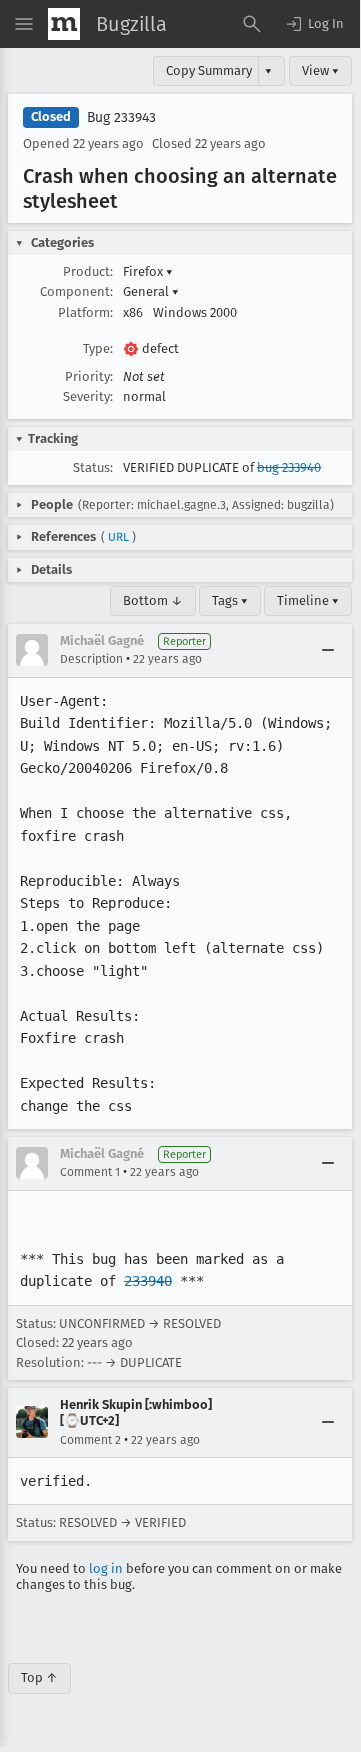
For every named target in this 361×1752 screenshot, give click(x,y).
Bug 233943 (121, 117)
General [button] (151, 291)
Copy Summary (209, 70)
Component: (76, 291)
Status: (93, 467)
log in (106, 1568)
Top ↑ (39, 1677)
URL (118, 537)
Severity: (88, 396)
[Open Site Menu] (24, 24)
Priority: (89, 376)
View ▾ (320, 70)
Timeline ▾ (308, 600)
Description (91, 659)
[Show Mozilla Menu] (64, 24)
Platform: (85, 312)
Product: (88, 271)
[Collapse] (328, 650)
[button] (314, 24)
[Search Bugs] (252, 24)
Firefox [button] (148, 271)
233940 (148, 1281)
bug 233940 (289, 467)
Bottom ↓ (153, 600)
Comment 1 (90, 1172)
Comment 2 (90, 1440)
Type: (98, 348)
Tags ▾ (230, 600)
